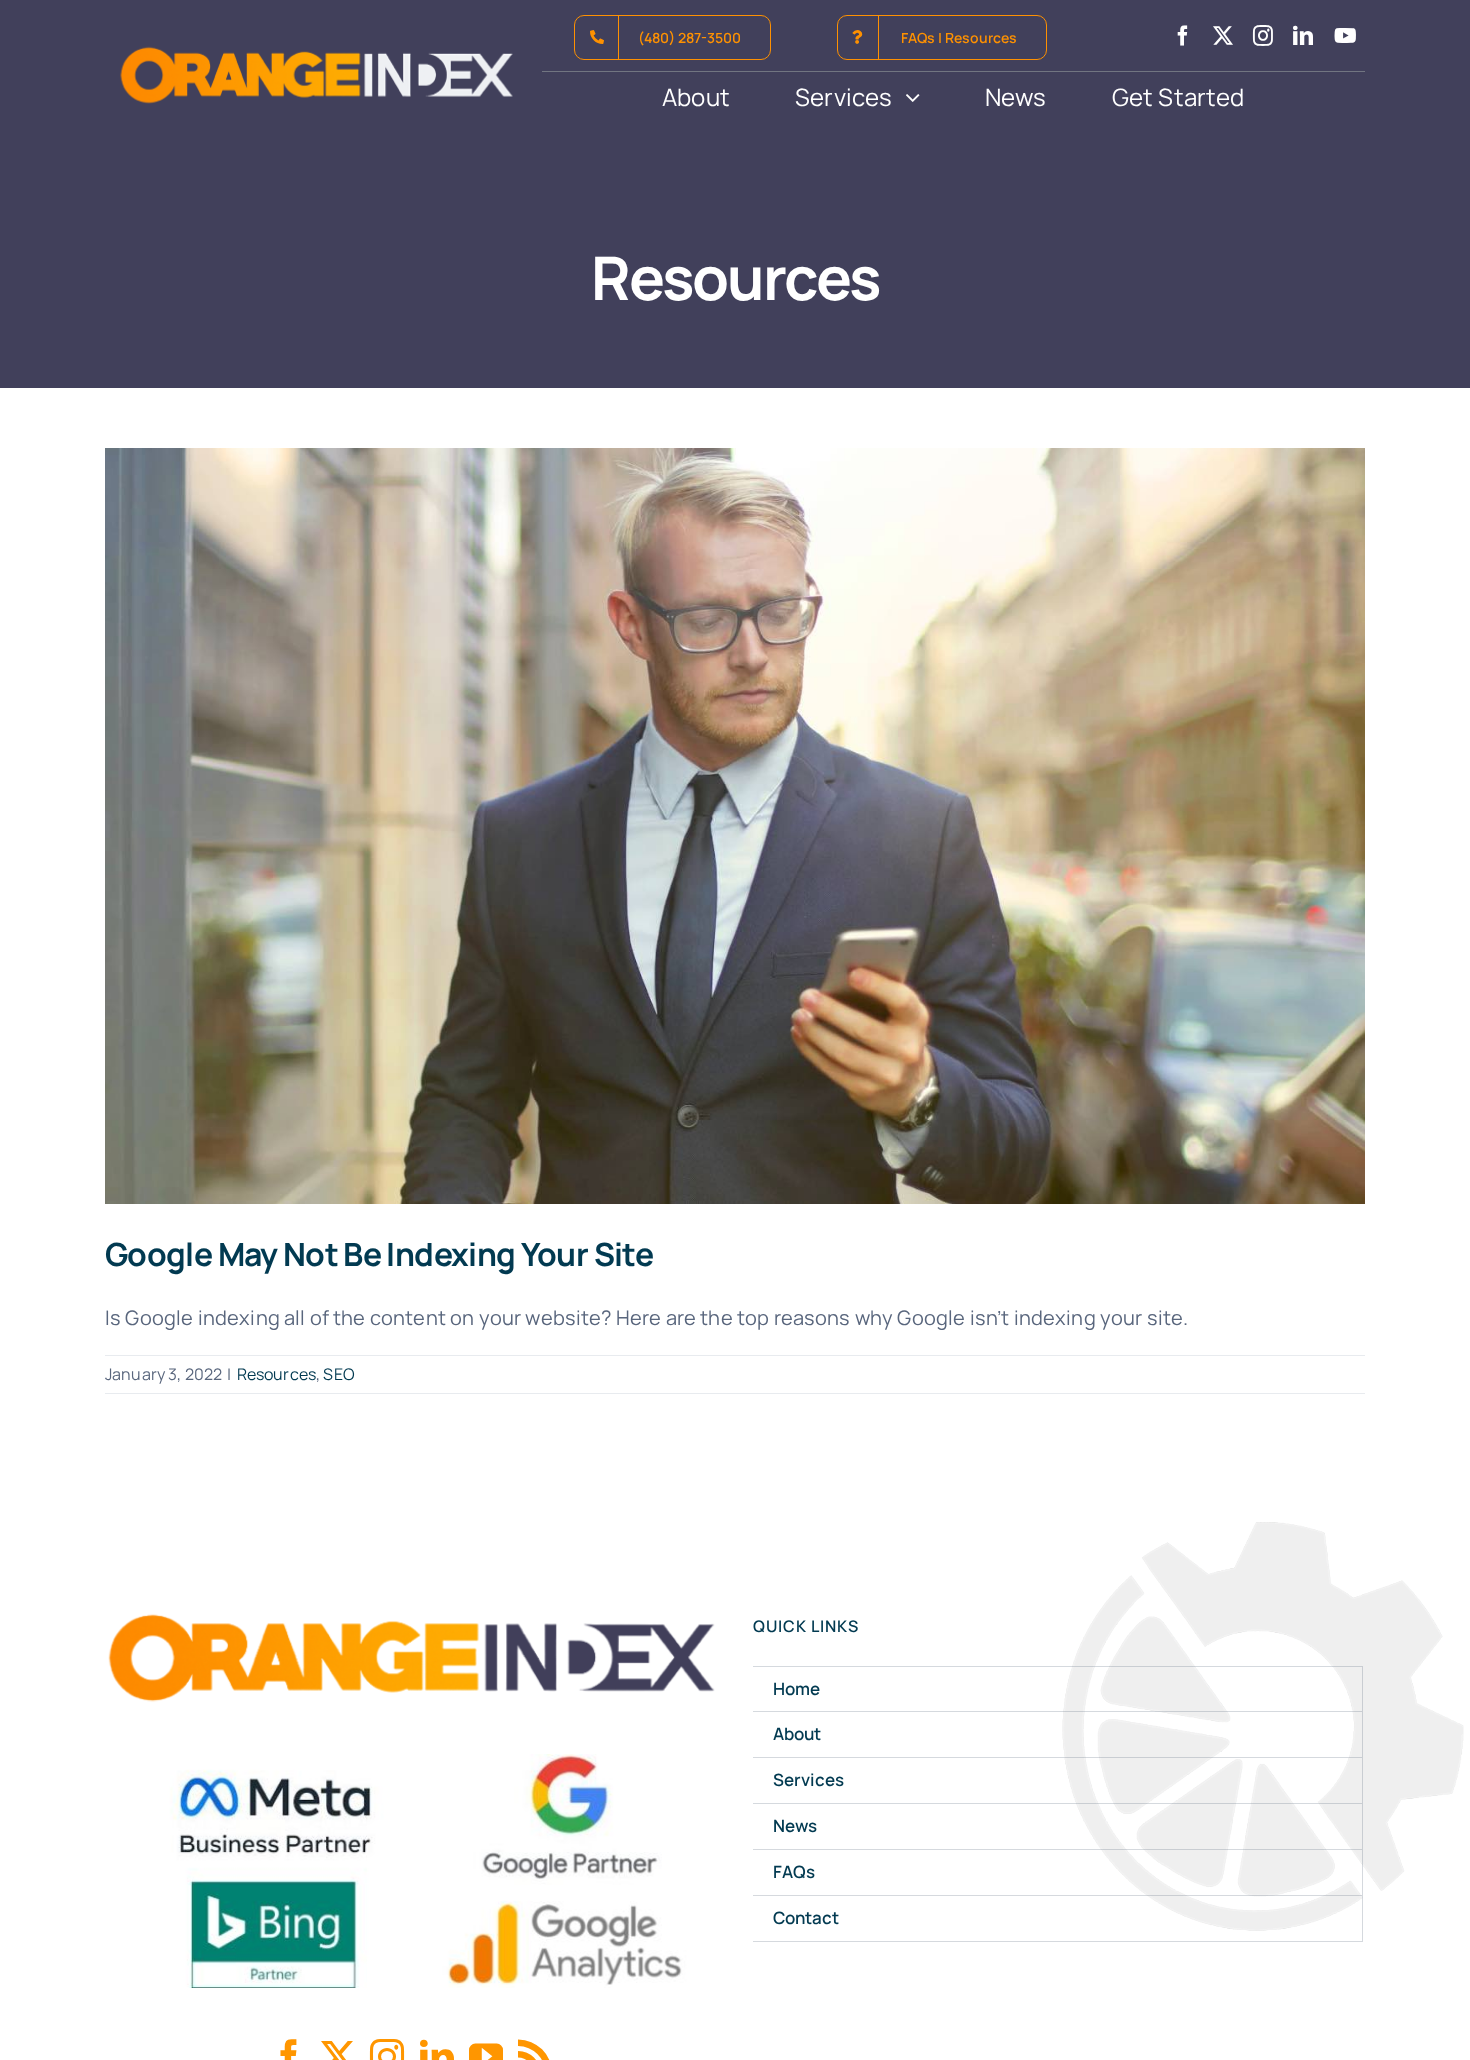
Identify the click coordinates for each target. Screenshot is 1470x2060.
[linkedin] (1303, 36)
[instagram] (1263, 36)
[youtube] (1345, 36)
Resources (276, 1374)
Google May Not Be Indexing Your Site (379, 1254)
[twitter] (1223, 36)
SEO (338, 1374)
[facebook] (1183, 36)
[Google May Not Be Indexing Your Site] (735, 826)
